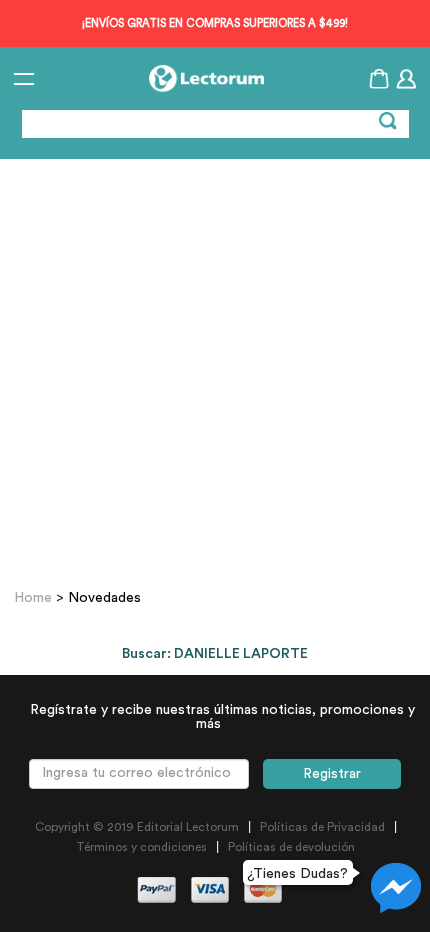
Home (35, 598)
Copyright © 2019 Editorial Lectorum (137, 827)
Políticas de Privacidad (322, 827)
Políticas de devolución (291, 847)
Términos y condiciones (141, 847)
